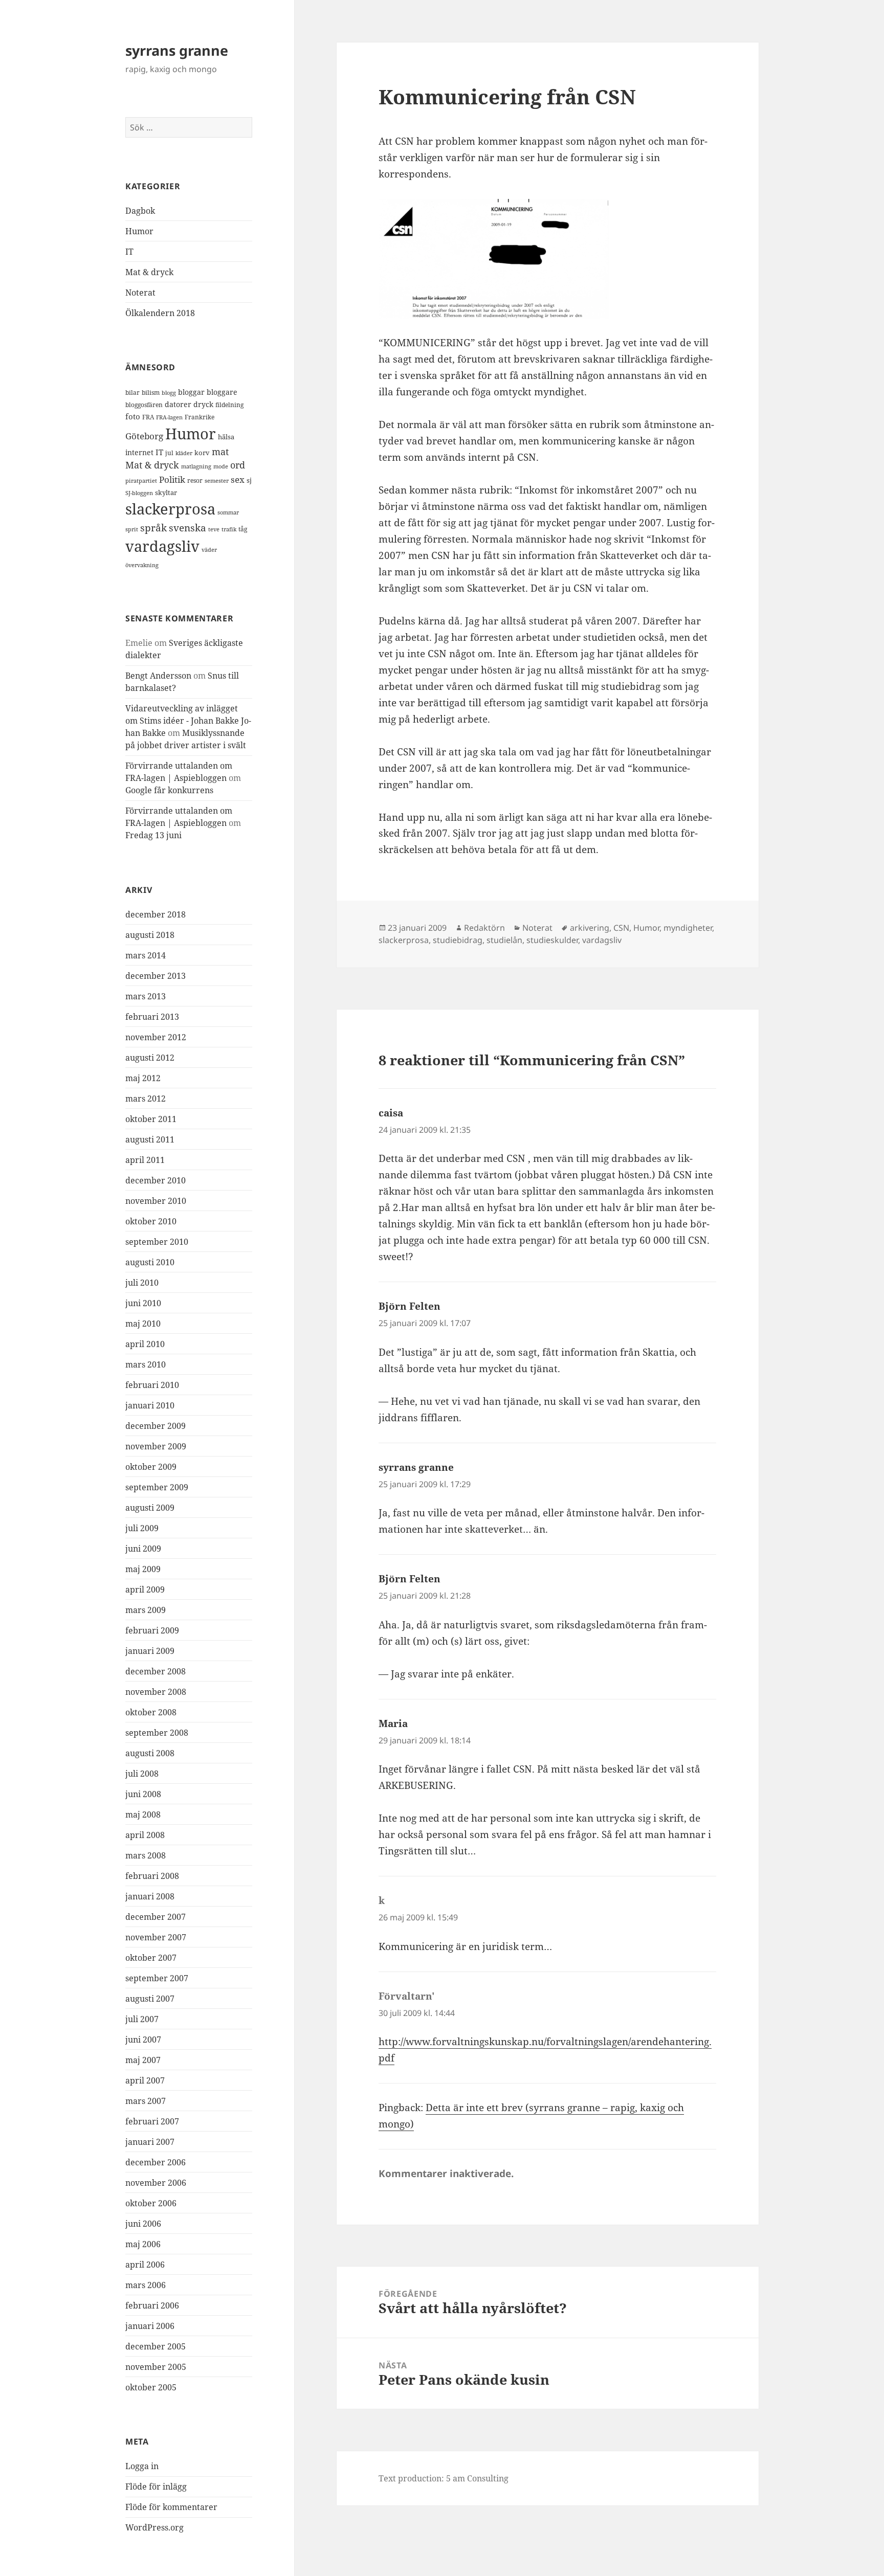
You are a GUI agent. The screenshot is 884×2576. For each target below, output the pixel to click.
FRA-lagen (169, 417)
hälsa (226, 437)
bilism (151, 392)
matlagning (196, 466)
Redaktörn (484, 928)
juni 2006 (143, 2224)
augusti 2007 (150, 1999)
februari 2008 (152, 1876)
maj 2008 (143, 1815)
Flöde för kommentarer (171, 2507)
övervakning (142, 565)
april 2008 (145, 1835)
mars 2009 (146, 1610)
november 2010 (156, 1201)
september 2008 (157, 1733)
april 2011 (145, 1160)
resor (195, 480)
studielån (504, 940)
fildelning (229, 405)
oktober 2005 (151, 2387)
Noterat (140, 293)
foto (133, 417)
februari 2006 (152, 2305)
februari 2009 (152, 1630)
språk (153, 528)
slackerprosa (170, 509)
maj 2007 (143, 2060)
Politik (172, 479)
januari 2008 (150, 1896)
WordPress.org (154, 2527)
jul (169, 453)
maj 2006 (143, 2244)
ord (238, 465)
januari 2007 (150, 2142)
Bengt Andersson (158, 676)
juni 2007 (143, 2040)
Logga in (142, 2466)
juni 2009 (143, 1549)
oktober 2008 (151, 1712)
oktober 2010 (151, 1221)
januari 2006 (150, 2326)
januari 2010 (150, 1405)
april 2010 (145, 1344)
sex (238, 479)
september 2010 (157, 1242)
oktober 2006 (151, 2203)
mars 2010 (146, 1364)
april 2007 (145, 2080)
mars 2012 (146, 1099)
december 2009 (156, 1426)
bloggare (222, 392)
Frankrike (200, 417)
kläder (184, 453)
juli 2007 (142, 2019)
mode (221, 466)
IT (129, 252)
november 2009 (156, 1446)
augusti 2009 (150, 1508)
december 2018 (156, 914)
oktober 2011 (151, 1119)
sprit (132, 529)
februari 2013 (152, 1017)
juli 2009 (142, 1528)
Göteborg (144, 436)
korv (202, 453)
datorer (178, 404)
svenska (187, 528)
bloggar (191, 392)
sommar (228, 512)
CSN (621, 928)
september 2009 (157, 1487)
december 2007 (156, 1917)
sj (249, 480)
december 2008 (156, 1671)
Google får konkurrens (169, 790)
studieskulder (552, 940)
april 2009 (145, 1589)
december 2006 (156, 2162)
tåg (243, 529)
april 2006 (145, 2265)
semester (217, 480)
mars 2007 (146, 2101)
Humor (139, 231)
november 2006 (156, 2183)
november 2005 (156, 2367)
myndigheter (688, 928)
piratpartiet (141, 480)
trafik (229, 529)
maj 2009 (143, 1569)
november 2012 (156, 1037)
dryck (203, 404)
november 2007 (156, 1937)
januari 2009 (150, 1651)
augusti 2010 (150, 1262)
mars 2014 (146, 955)
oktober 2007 (151, 1958)
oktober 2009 (151, 1467)
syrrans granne (177, 50)
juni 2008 (143, 1794)
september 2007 (157, 1978)
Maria (393, 1723)
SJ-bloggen (139, 493)
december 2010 (156, 1180)
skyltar (166, 492)
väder (209, 550)
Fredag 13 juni (153, 835)
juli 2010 (142, 1283)
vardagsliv (162, 546)
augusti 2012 (150, 1058)
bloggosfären (144, 405)
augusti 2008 (150, 1753)
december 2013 (156, 976)
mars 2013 (146, 996)
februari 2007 (152, 2121)
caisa (391, 1113)
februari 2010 (152, 1385)
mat (220, 452)
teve (214, 529)
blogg (169, 393)
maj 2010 (143, 1324)
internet (139, 452)
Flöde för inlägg (156, 2487)
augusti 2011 (150, 1139)
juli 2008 (142, 1774)
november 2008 (156, 1692)
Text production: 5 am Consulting (444, 2478)
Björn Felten (410, 1306)
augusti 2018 (150, 935)
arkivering (590, 928)
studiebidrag (458, 940)
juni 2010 (143, 1303)
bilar (132, 393)
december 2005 (156, 2346)
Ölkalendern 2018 (160, 313)
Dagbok (140, 211)
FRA (148, 417)
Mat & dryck (149, 272)
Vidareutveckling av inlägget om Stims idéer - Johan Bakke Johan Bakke (188, 721)
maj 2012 (143, 1078)
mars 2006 (146, 2285)
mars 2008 (146, 1855)
